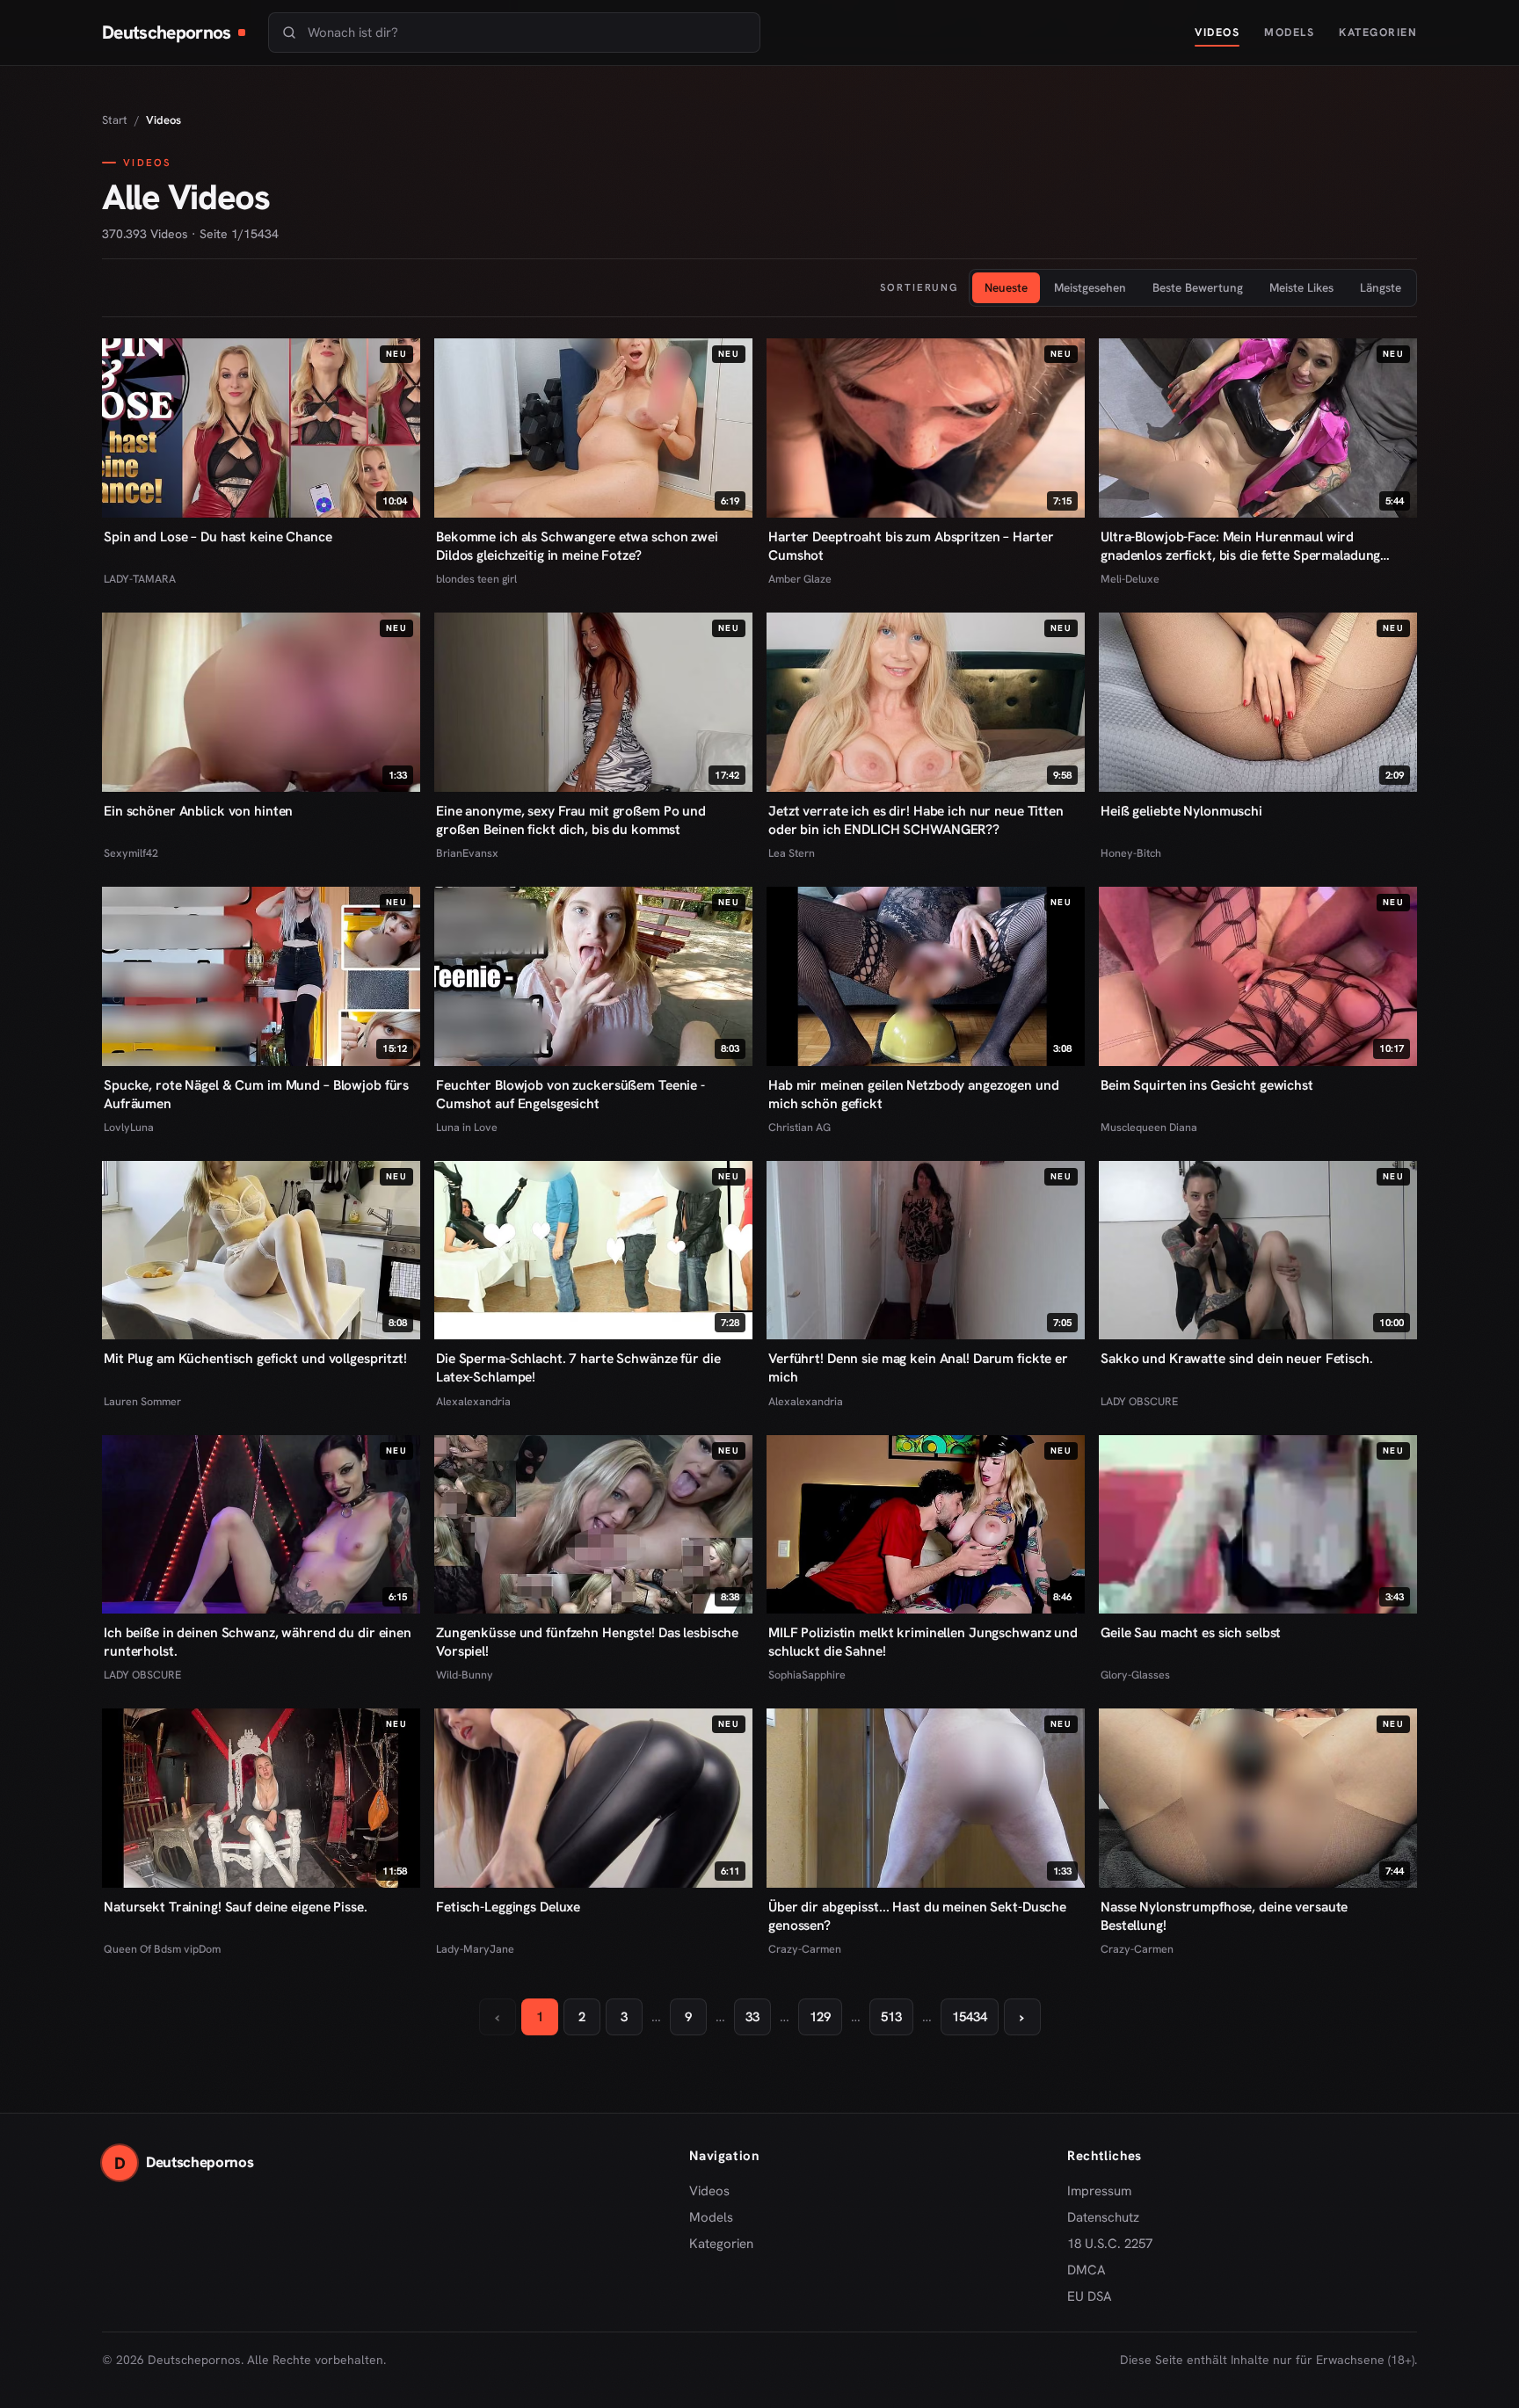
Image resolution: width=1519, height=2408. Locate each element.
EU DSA (1090, 2296)
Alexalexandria (473, 1401)
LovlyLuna (129, 1127)
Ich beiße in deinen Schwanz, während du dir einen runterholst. (258, 1642)
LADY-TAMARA (140, 579)
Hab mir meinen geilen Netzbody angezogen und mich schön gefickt (914, 1094)
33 (752, 2017)
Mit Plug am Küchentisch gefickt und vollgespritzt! (255, 1358)
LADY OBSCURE (1139, 1401)
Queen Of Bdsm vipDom (162, 1949)
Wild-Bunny (465, 1675)
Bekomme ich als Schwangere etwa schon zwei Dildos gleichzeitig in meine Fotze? (577, 546)
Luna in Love (467, 1127)
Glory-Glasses (1135, 1675)
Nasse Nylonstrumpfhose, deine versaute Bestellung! (1224, 1916)
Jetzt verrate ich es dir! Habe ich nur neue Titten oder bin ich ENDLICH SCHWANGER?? (916, 820)
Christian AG (799, 1127)
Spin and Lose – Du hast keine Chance (218, 537)
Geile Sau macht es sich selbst (1191, 1632)
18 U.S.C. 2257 (1110, 2244)
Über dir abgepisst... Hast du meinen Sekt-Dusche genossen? (917, 1916)
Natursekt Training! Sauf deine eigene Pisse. (236, 1907)
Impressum (1099, 2191)
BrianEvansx (467, 853)
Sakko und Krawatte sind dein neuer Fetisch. (1237, 1358)
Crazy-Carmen (805, 1949)
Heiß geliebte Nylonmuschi (1181, 811)
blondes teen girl (476, 579)
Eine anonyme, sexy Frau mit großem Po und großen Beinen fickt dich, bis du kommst (571, 820)
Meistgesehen (1090, 287)
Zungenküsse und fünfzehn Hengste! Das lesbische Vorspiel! (587, 1642)
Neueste (1006, 287)
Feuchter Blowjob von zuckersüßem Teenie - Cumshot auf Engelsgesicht (571, 1094)
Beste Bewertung (1198, 287)
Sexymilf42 (131, 853)
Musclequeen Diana (1149, 1127)
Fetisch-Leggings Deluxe (508, 1907)
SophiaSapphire (807, 1675)
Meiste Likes (1301, 287)
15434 (970, 2017)
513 (891, 2017)
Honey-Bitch (1131, 853)
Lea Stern (792, 853)
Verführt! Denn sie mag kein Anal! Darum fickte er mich (918, 1367)
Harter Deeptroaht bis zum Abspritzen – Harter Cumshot (911, 546)
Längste (1381, 287)
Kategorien (1378, 32)
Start (115, 120)
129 (820, 2017)
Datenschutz (1103, 2217)
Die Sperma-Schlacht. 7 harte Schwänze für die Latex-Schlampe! (578, 1367)
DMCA (1087, 2270)
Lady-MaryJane (475, 1949)
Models (1289, 32)
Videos (1217, 32)
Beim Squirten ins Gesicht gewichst (1207, 1085)
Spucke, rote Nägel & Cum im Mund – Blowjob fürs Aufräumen (256, 1094)
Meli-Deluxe (1130, 579)
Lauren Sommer (142, 1401)
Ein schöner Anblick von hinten (198, 811)
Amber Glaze (800, 579)
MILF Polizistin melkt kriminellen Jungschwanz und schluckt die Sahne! (923, 1642)
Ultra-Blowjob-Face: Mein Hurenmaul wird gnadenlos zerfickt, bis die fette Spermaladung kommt (1240, 546)
